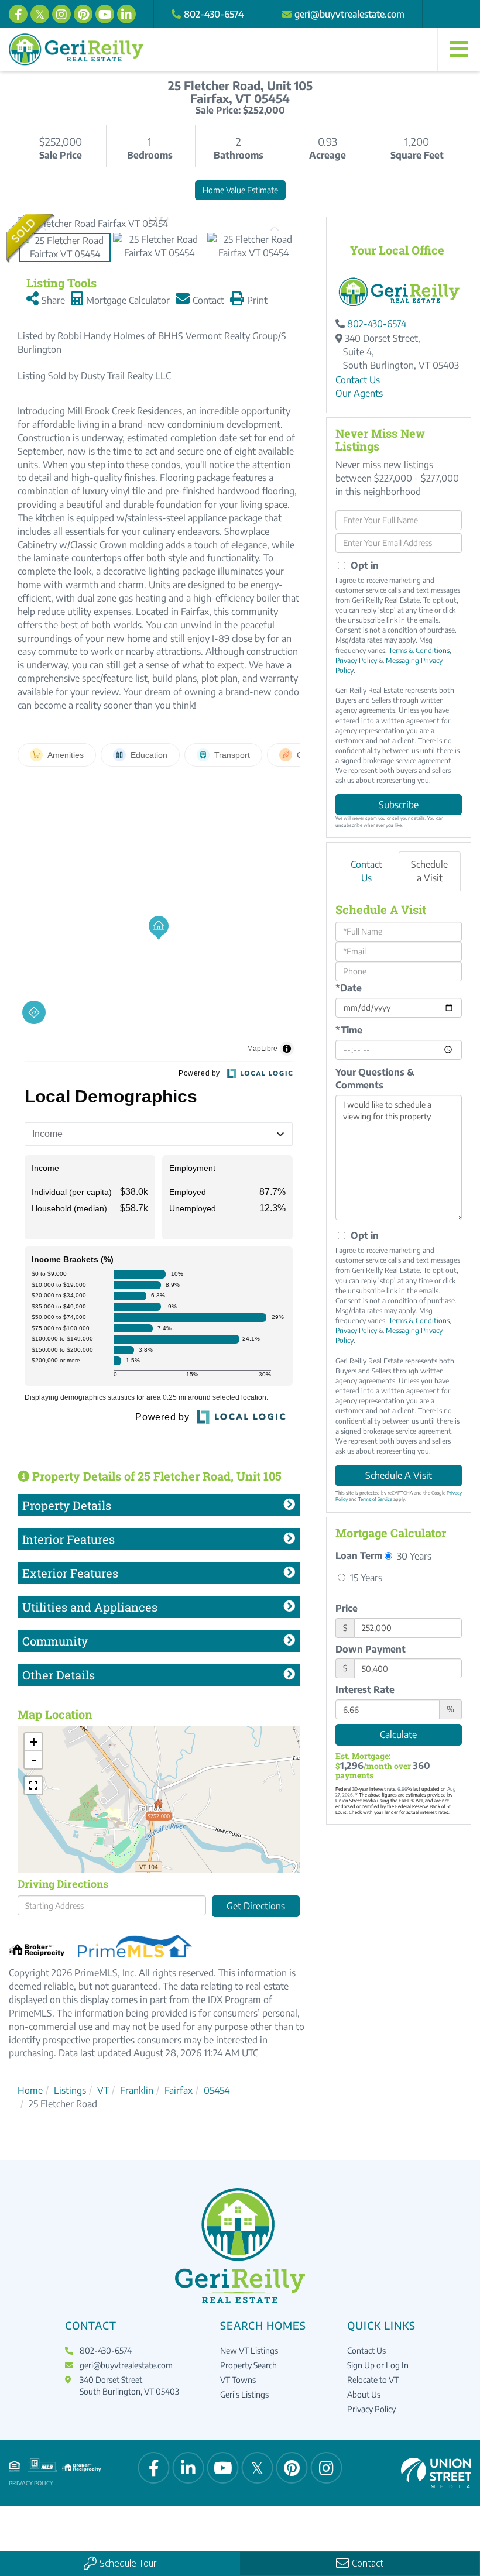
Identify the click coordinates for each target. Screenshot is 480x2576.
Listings (70, 2090)
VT (103, 2090)
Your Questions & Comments (375, 1079)
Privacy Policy (356, 660)
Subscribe (399, 805)
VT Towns (238, 2380)
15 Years (365, 1577)
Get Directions (256, 1906)
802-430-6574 (214, 14)
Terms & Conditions (419, 650)
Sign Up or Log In (378, 2365)
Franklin (137, 2090)
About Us (364, 2394)
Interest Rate (365, 1689)
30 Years (413, 1556)
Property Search (248, 2365)
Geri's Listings (244, 2394)
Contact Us (358, 380)
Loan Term (359, 1555)
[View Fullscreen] (33, 1785)
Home (30, 2090)
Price (347, 1608)
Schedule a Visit (429, 871)
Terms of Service (375, 1499)
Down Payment (371, 1649)
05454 (217, 2090)
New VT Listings (249, 2350)
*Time (349, 1030)
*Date (349, 988)
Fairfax (179, 2090)
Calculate (398, 1734)
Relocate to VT (373, 2380)
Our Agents (359, 393)
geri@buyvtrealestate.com (349, 14)
